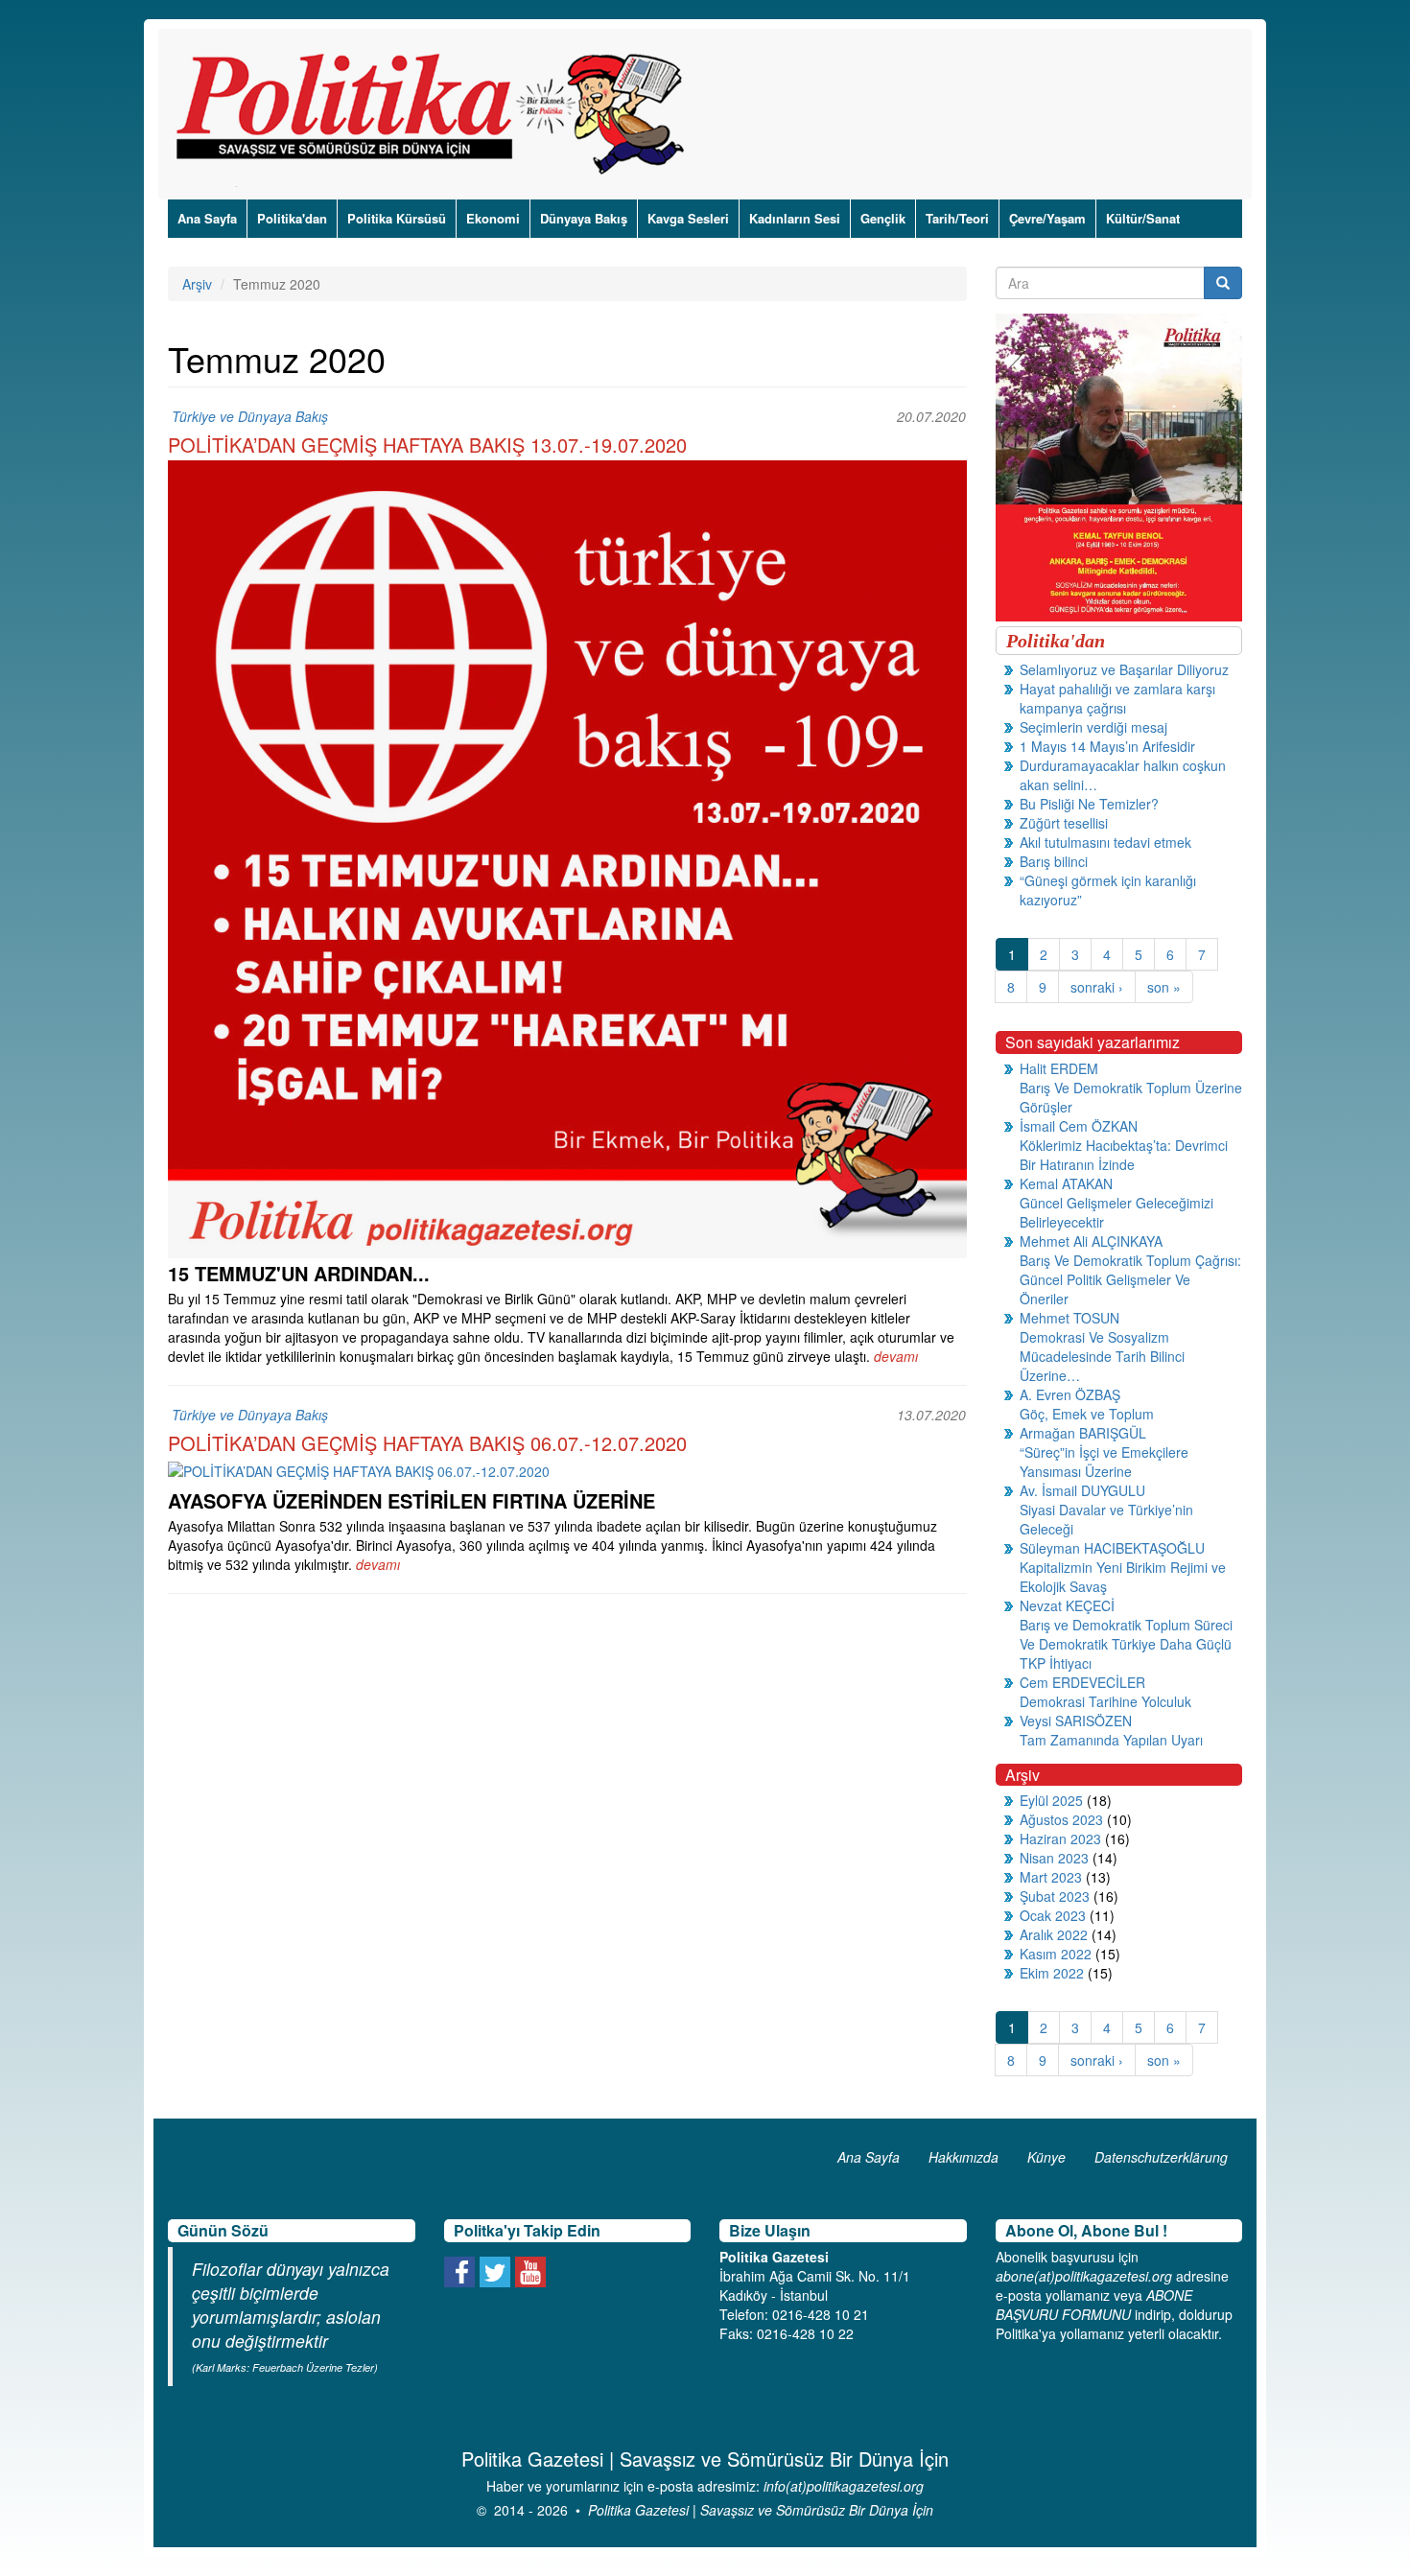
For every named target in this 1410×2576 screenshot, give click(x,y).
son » (1164, 987)
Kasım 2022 (1056, 1954)
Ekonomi (493, 218)
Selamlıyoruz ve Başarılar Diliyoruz (1124, 669)
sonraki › (1097, 987)
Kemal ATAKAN (1066, 1183)
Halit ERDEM (1059, 1068)
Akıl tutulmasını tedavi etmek (1105, 842)
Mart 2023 (1051, 1877)
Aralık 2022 (1054, 1934)
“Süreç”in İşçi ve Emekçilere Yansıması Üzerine (1104, 1462)
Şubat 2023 (1055, 1896)
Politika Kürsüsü (397, 218)
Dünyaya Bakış (584, 218)
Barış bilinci (1054, 861)
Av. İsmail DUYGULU (1082, 1490)
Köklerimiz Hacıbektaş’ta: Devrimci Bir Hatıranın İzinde (1124, 1155)
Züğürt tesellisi (1064, 823)
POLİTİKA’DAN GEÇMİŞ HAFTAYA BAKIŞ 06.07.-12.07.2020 (427, 1443)
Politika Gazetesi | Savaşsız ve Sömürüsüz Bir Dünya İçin (761, 2510)
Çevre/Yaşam (1047, 218)
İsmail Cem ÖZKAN (1079, 1126)
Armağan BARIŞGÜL (1083, 1433)
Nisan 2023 (1054, 1858)
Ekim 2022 (1052, 1973)
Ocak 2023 (1053, 1915)
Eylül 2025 (1051, 1800)
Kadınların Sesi (795, 218)
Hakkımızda (963, 2157)
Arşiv (197, 284)
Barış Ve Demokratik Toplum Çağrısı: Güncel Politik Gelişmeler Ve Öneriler (1130, 1279)
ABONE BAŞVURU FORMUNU (1094, 2305)
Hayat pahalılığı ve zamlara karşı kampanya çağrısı (1117, 698)
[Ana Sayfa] (437, 114)
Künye (1046, 2157)
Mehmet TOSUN (1069, 1318)
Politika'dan (292, 218)
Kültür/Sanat (1143, 218)
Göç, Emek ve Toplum (1087, 1414)
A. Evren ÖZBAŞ (1070, 1394)
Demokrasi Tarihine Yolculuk (1105, 1701)
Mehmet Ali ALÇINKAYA (1091, 1241)
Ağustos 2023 (1061, 1819)
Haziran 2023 (1060, 1838)
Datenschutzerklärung (1161, 2157)
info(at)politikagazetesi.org (844, 2486)
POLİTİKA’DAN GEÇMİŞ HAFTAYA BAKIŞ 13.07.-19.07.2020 (427, 445)
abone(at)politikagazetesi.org (1084, 2276)
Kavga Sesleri (688, 218)
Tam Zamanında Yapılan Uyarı (1111, 1740)
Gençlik (883, 218)
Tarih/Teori (957, 218)
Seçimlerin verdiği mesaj (1093, 727)
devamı (896, 1356)
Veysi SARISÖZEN (1076, 1721)
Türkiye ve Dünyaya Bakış (250, 416)
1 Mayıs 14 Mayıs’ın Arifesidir (1107, 746)
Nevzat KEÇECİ (1067, 1605)
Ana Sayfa (207, 218)
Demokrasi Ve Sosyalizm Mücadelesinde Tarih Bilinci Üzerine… (1102, 1356)
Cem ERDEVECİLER (1082, 1682)
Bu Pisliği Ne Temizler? (1089, 804)
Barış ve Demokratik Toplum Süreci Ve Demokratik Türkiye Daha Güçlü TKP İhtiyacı (1126, 1644)
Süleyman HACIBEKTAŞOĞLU (1112, 1548)
